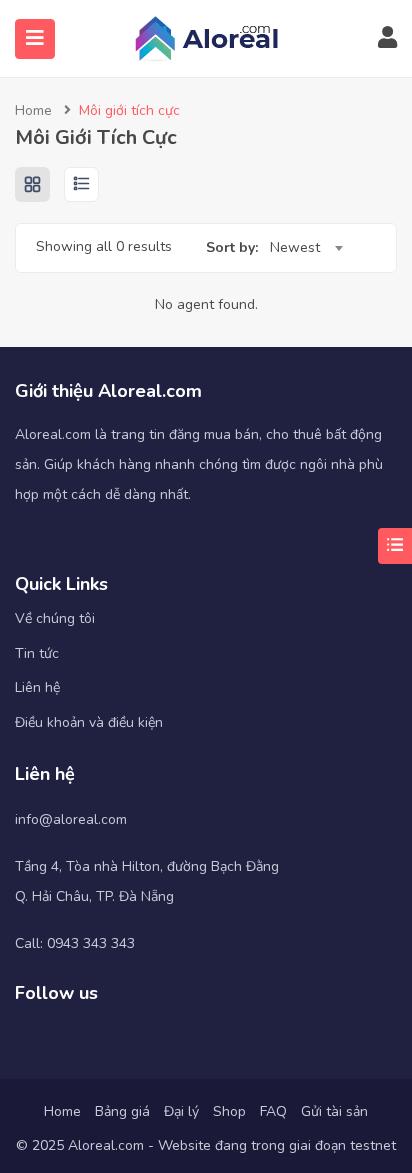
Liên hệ (37, 687)
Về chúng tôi (55, 618)
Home (33, 110)
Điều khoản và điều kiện (89, 722)
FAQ (273, 1111)
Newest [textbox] (295, 247)
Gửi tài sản (334, 1111)
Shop (229, 1111)
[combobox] (306, 248)
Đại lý (181, 1111)
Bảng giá (122, 1111)
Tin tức (37, 653)
